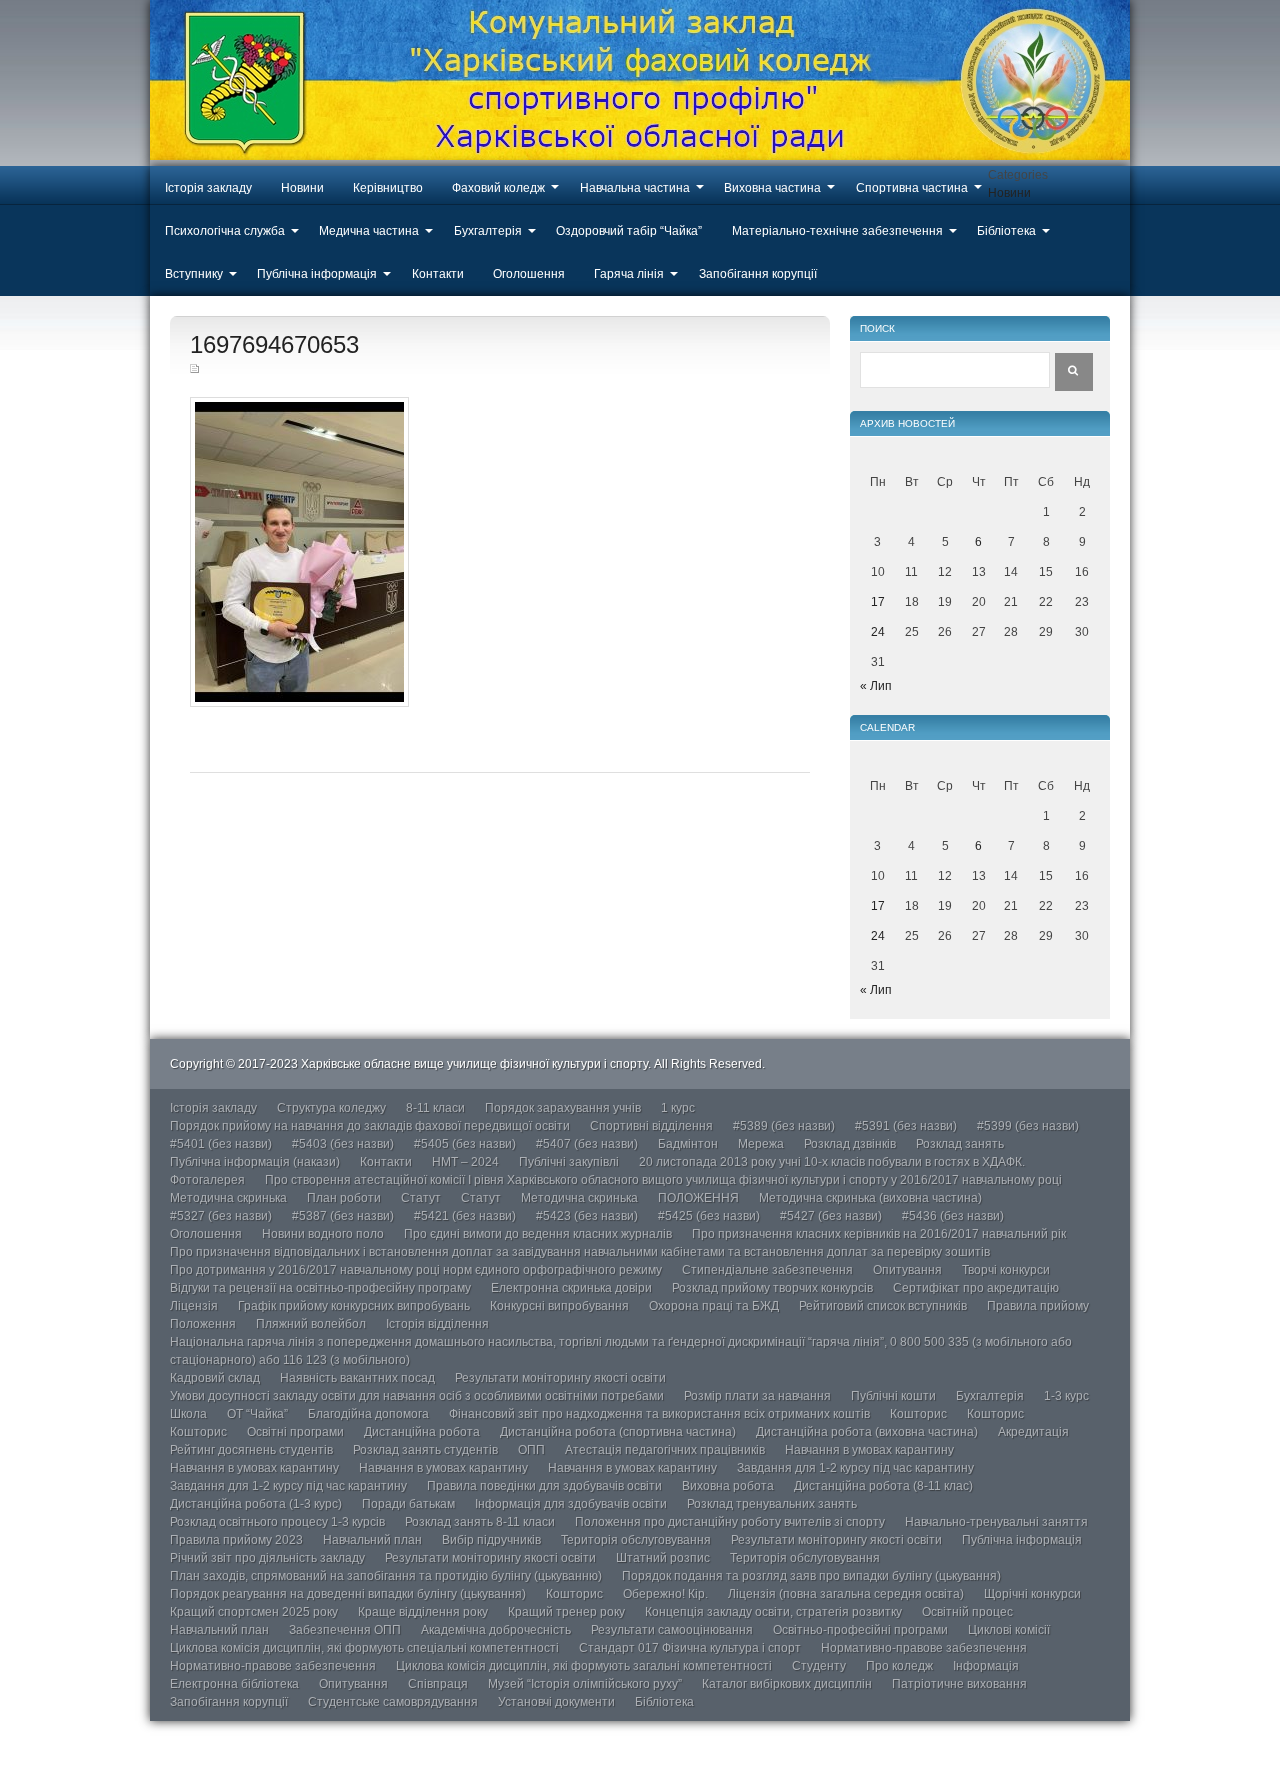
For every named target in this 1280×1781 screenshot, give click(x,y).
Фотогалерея (207, 1180)
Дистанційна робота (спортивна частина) (618, 1432)
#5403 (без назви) (343, 1144)
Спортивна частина (912, 188)
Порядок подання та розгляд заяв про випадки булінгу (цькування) (811, 1576)
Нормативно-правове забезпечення (924, 1648)
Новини (302, 188)
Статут (421, 1198)
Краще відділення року (423, 1612)
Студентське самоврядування (393, 1702)
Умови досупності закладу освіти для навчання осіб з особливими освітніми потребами (417, 1396)
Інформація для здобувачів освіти (571, 1504)
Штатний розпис (663, 1558)
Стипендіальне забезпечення (767, 1270)
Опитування (907, 1270)
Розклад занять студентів (425, 1450)
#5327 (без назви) (221, 1216)
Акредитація (1033, 1432)
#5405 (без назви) (465, 1144)
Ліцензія (194, 1306)
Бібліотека (1006, 231)
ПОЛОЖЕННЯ (698, 1198)
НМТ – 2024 (465, 1162)
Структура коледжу (331, 1108)
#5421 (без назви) (465, 1216)
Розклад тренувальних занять (772, 1504)
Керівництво (388, 188)
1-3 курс (1066, 1396)
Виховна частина (772, 188)
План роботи (344, 1198)
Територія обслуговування (636, 1540)
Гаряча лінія (629, 274)
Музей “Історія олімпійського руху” (585, 1684)
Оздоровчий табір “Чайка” (629, 231)
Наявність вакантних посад (357, 1378)
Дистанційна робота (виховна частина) (867, 1432)
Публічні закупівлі (569, 1162)
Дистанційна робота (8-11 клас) (883, 1486)
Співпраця (438, 1684)
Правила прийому (1038, 1306)
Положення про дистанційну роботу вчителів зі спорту (730, 1522)
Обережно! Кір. (665, 1594)
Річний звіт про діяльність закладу (267, 1558)
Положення (203, 1324)
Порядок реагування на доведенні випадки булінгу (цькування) (348, 1594)
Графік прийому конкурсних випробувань (354, 1306)
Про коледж (899, 1666)
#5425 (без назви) (709, 1216)
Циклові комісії (1009, 1630)
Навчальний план (372, 1540)
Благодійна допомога (368, 1414)
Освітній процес (967, 1612)
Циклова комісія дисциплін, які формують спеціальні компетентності (364, 1648)
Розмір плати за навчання (757, 1396)
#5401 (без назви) (221, 1144)
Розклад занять (960, 1144)
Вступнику (194, 274)
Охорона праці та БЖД (714, 1306)
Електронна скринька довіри (571, 1288)
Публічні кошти (893, 1396)
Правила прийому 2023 (236, 1540)
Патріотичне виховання (959, 1684)
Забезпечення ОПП (345, 1630)
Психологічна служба (225, 231)
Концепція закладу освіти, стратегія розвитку (773, 1612)
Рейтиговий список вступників (883, 1306)
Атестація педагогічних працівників (665, 1450)
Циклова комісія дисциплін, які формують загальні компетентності (584, 1666)
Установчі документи (556, 1702)
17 (878, 602)
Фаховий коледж (498, 188)
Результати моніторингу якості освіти (560, 1378)
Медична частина (369, 231)
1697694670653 (274, 344)
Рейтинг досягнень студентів (251, 1450)
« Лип (876, 686)
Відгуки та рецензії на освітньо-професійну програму (320, 1288)
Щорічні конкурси (1032, 1594)
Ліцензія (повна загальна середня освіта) (846, 1594)
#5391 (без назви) (906, 1126)
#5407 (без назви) (587, 1144)
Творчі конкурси (1006, 1270)
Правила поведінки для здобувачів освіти (544, 1486)
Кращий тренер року (566, 1612)
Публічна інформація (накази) (255, 1162)
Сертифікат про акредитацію (976, 1288)
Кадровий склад (215, 1378)
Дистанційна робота (422, 1432)
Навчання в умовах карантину (869, 1450)
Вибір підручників (491, 1540)
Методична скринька (228, 1198)
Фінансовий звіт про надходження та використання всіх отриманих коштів (659, 1414)
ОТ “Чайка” (257, 1414)
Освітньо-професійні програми (860, 1630)
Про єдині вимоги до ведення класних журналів (538, 1234)
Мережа (761, 1144)
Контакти (438, 274)
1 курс (678, 1108)
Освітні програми (295, 1432)
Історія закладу (208, 188)
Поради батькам (408, 1504)
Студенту (819, 1666)
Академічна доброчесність (496, 1630)
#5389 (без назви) (784, 1126)
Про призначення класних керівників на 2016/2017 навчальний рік (879, 1234)
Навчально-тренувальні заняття (996, 1522)
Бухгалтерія (488, 231)
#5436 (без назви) (953, 1216)
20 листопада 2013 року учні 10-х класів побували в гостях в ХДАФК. (832, 1162)
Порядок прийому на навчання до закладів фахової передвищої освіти (370, 1126)
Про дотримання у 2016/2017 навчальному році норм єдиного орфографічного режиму (416, 1270)
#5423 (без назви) (587, 1216)
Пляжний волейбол (311, 1324)
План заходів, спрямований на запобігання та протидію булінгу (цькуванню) (386, 1576)
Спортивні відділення (651, 1126)
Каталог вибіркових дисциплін (787, 1684)
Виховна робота (728, 1486)
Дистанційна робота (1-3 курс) (256, 1504)
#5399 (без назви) (1028, 1126)
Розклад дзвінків (850, 1144)
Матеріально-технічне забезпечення (837, 231)
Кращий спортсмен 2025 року (254, 1612)
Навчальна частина (635, 188)
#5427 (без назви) (831, 1216)
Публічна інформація (317, 274)
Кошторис (918, 1414)
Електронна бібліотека (234, 1684)
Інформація (986, 1666)
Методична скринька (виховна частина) (870, 1198)
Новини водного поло (323, 1234)
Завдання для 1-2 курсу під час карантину (855, 1468)
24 (878, 632)
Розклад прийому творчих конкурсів (772, 1288)
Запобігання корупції (758, 274)
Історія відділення (437, 1324)
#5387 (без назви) (343, 1216)
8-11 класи (435, 1108)
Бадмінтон (688, 1144)
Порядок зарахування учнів (563, 1108)
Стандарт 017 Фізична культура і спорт (690, 1648)
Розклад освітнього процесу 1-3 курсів (277, 1522)
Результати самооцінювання (672, 1630)
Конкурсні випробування (559, 1306)
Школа (188, 1414)
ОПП (531, 1450)
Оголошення (529, 274)
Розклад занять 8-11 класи (480, 1522)
